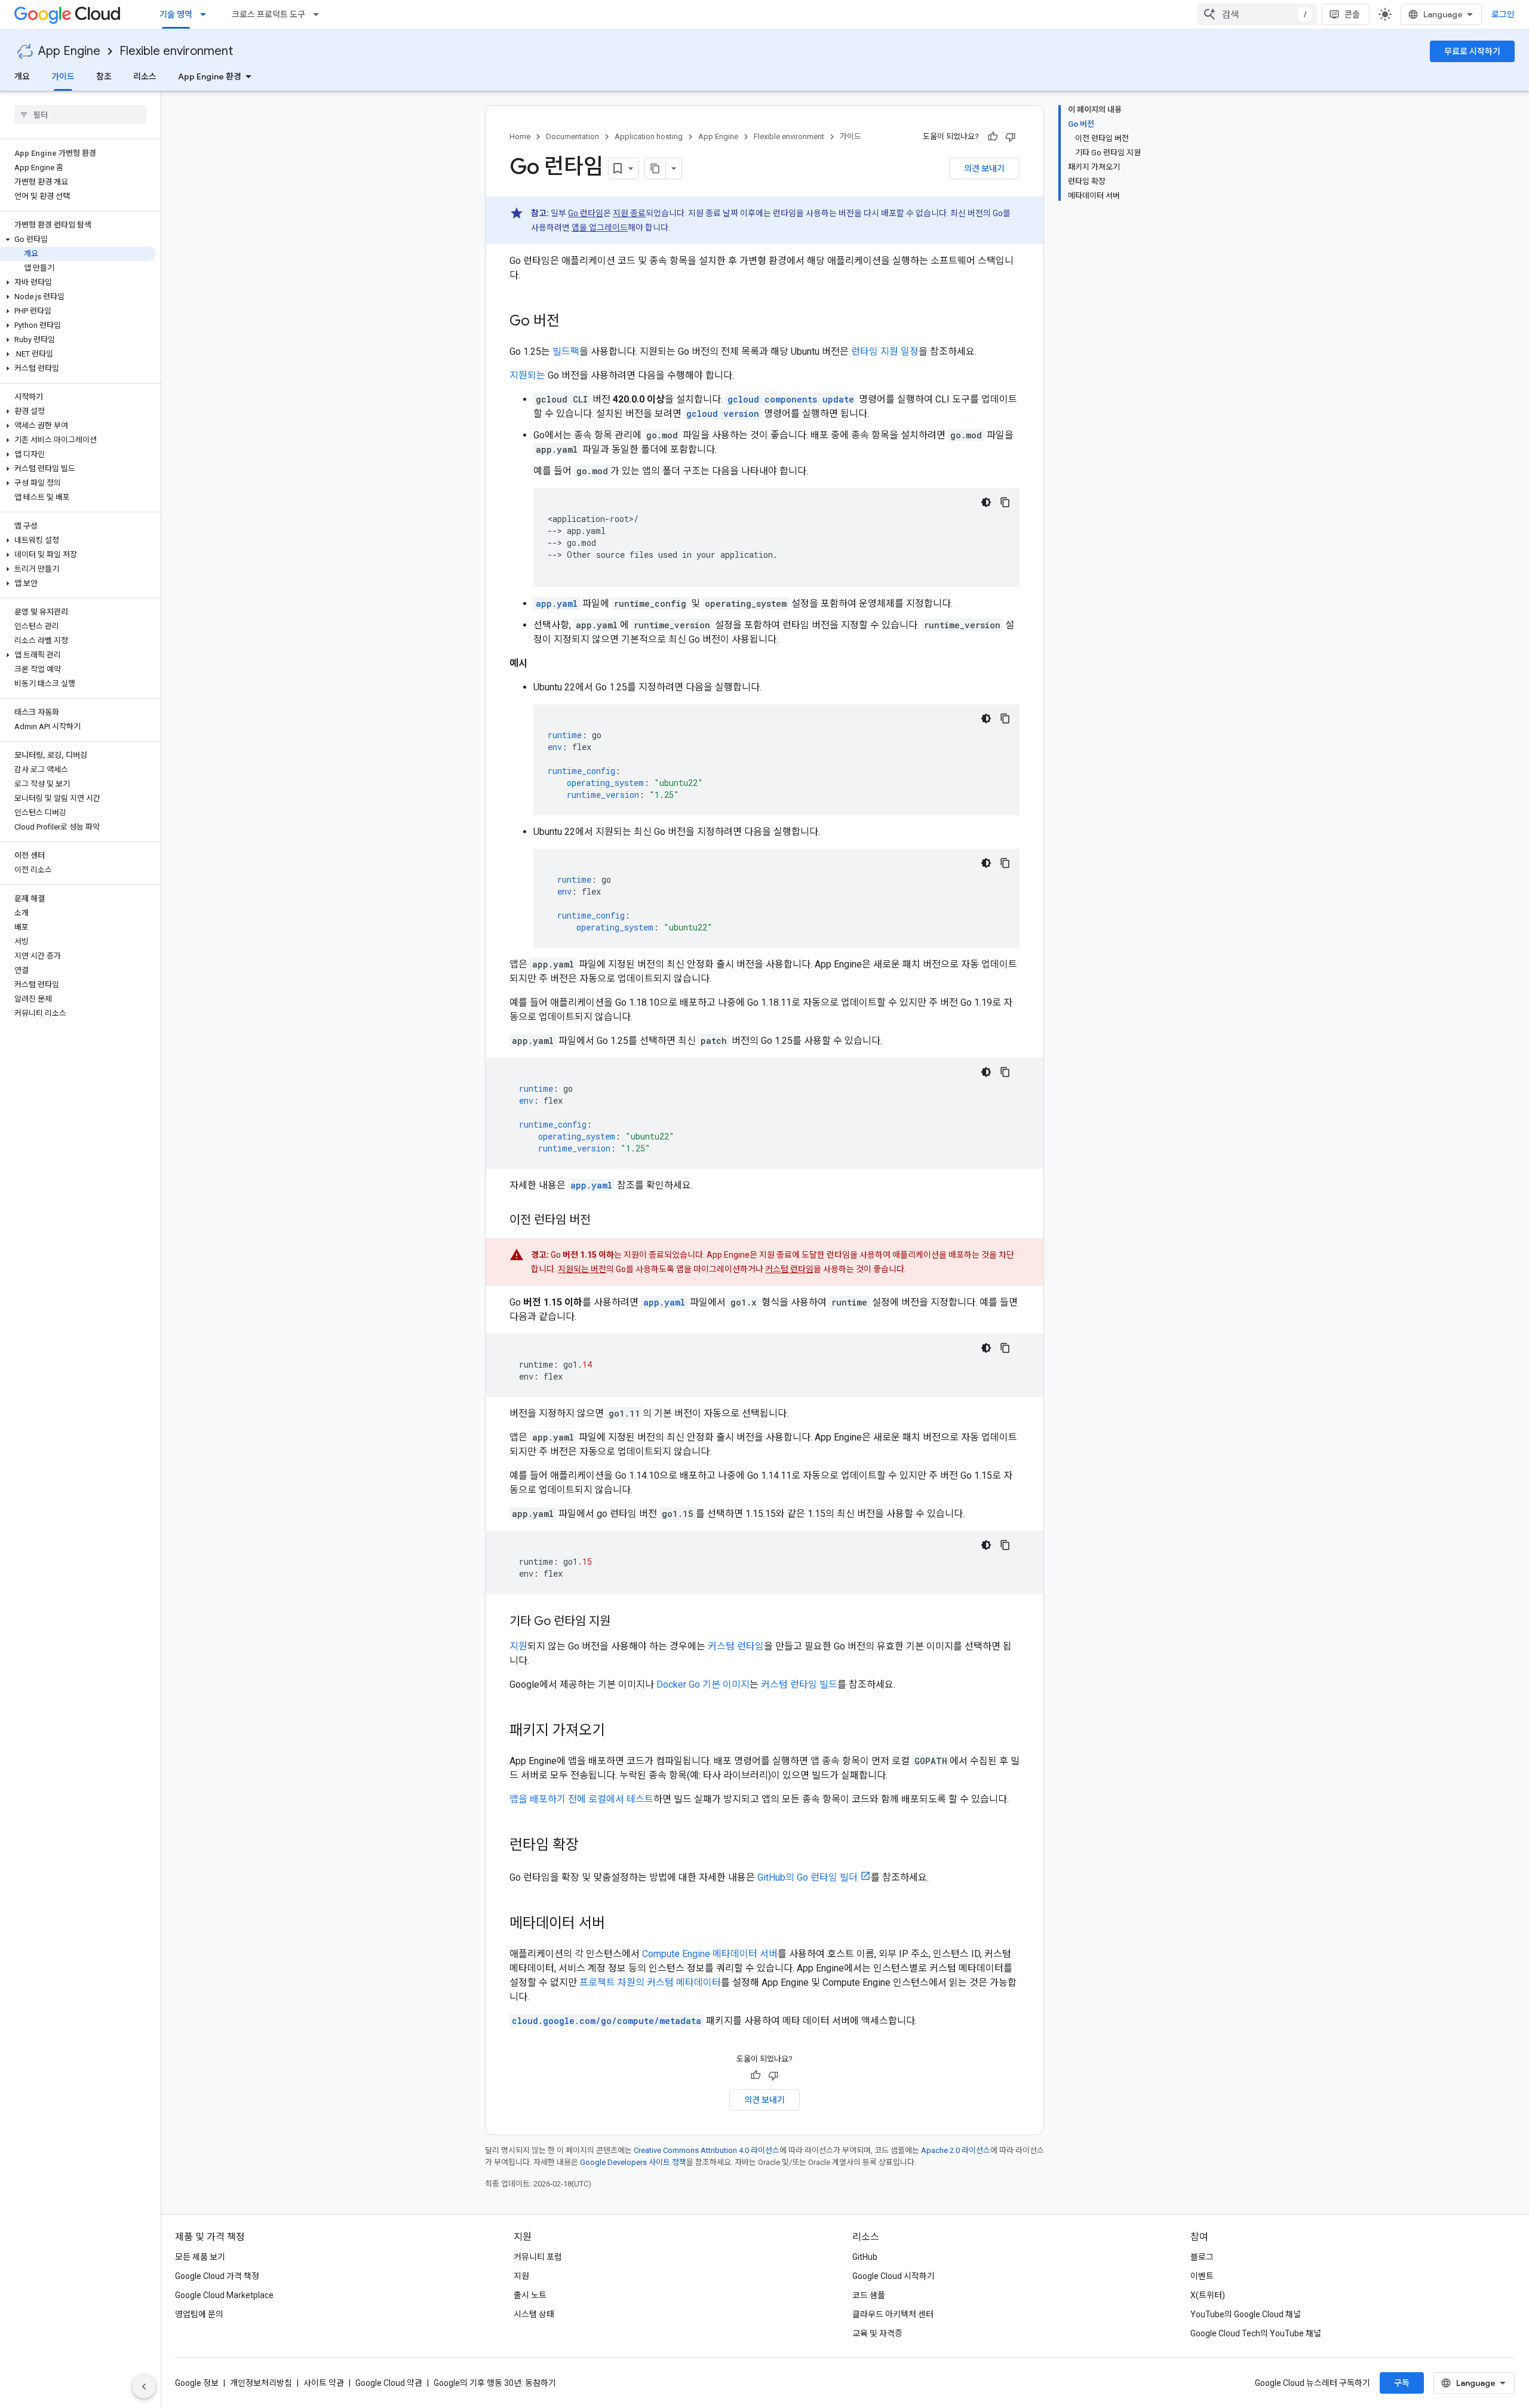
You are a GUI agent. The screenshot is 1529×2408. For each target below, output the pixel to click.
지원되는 (527, 375)
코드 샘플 (869, 2295)
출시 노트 (530, 2295)
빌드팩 (566, 351)
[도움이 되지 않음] (1011, 137)
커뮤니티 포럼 (538, 2257)
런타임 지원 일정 (885, 351)
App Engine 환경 (210, 76)
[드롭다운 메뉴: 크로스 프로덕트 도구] (320, 14)
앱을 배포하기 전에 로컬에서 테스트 (581, 1799)
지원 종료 (629, 213)
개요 (22, 76)
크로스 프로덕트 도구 (268, 14)
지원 (518, 1646)
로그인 (1503, 14)
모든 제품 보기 (200, 2257)
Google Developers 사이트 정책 (633, 2162)
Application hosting (649, 136)
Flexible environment (176, 51)
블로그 (1202, 2257)
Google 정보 (197, 2383)
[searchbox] (80, 115)
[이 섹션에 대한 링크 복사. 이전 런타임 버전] (603, 1221)
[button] (78, 239)
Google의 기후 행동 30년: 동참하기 (495, 2383)
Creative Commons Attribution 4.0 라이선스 (707, 2150)
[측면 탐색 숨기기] (144, 2386)
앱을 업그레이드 (600, 228)
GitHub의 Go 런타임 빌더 (808, 1877)
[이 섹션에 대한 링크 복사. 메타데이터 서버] (617, 1924)
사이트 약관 (324, 2383)
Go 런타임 (586, 213)
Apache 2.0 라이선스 (956, 2150)
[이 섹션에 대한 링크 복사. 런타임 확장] (591, 1846)
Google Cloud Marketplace (224, 2295)
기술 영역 (176, 14)
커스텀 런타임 (789, 1269)
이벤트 (1202, 2276)
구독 (1402, 2383)
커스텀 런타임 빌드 (799, 1684)
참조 (104, 76)
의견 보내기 (984, 168)
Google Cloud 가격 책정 (217, 2276)
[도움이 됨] (993, 137)
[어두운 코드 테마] (986, 502)
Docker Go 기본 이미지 (703, 1684)
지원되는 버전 (582, 1269)
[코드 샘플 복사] (1005, 502)
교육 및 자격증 (877, 2333)
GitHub (865, 2257)
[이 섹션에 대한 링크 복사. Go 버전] (572, 322)
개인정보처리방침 (261, 2383)
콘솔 (1352, 14)
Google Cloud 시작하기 (894, 2276)
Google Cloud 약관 (389, 2383)
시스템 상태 (534, 2314)
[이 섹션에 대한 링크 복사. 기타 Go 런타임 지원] (622, 1622)
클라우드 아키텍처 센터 (893, 2314)
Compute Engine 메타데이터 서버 (710, 1954)
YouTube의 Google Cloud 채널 (1246, 2314)
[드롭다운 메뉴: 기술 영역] (207, 14)
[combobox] (1257, 14)
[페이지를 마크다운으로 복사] (655, 168)
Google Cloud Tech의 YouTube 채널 (1256, 2333)
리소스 (145, 76)
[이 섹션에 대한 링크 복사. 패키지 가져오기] (617, 1731)
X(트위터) (1208, 2295)
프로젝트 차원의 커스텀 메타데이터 (650, 1982)
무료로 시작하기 (1472, 51)
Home (520, 136)
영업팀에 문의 (199, 2314)
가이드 (63, 76)
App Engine (69, 51)
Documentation (572, 136)
